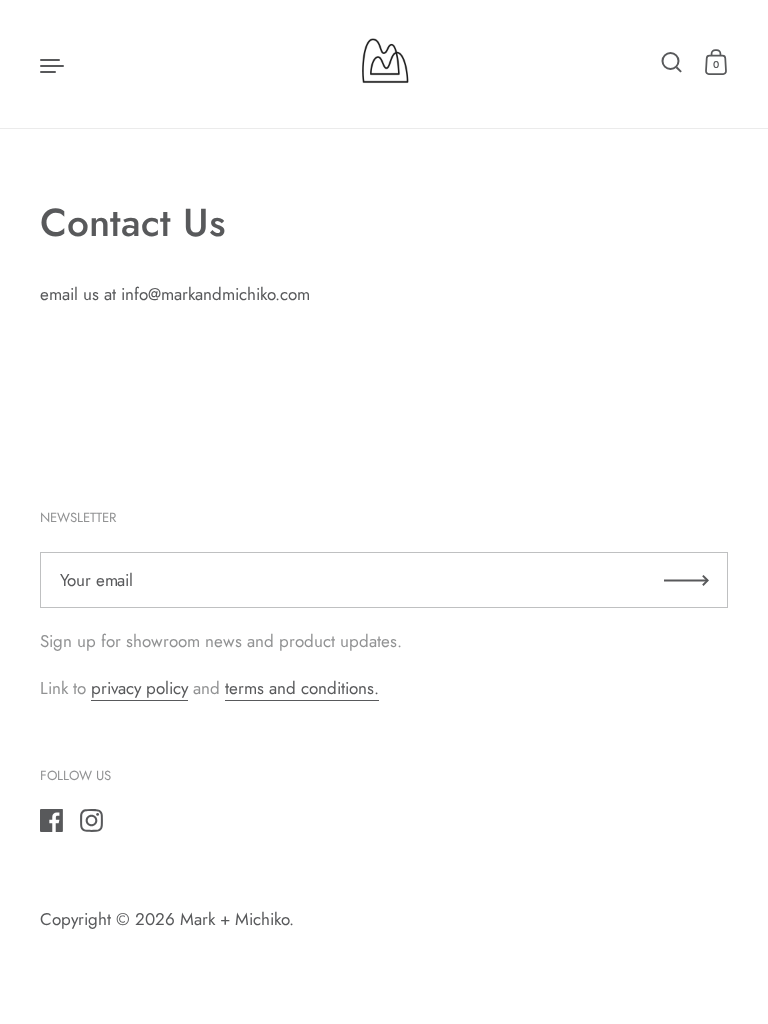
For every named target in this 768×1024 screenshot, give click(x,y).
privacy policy (139, 688)
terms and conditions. (302, 688)
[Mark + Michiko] (384, 64)
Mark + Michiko (234, 919)
